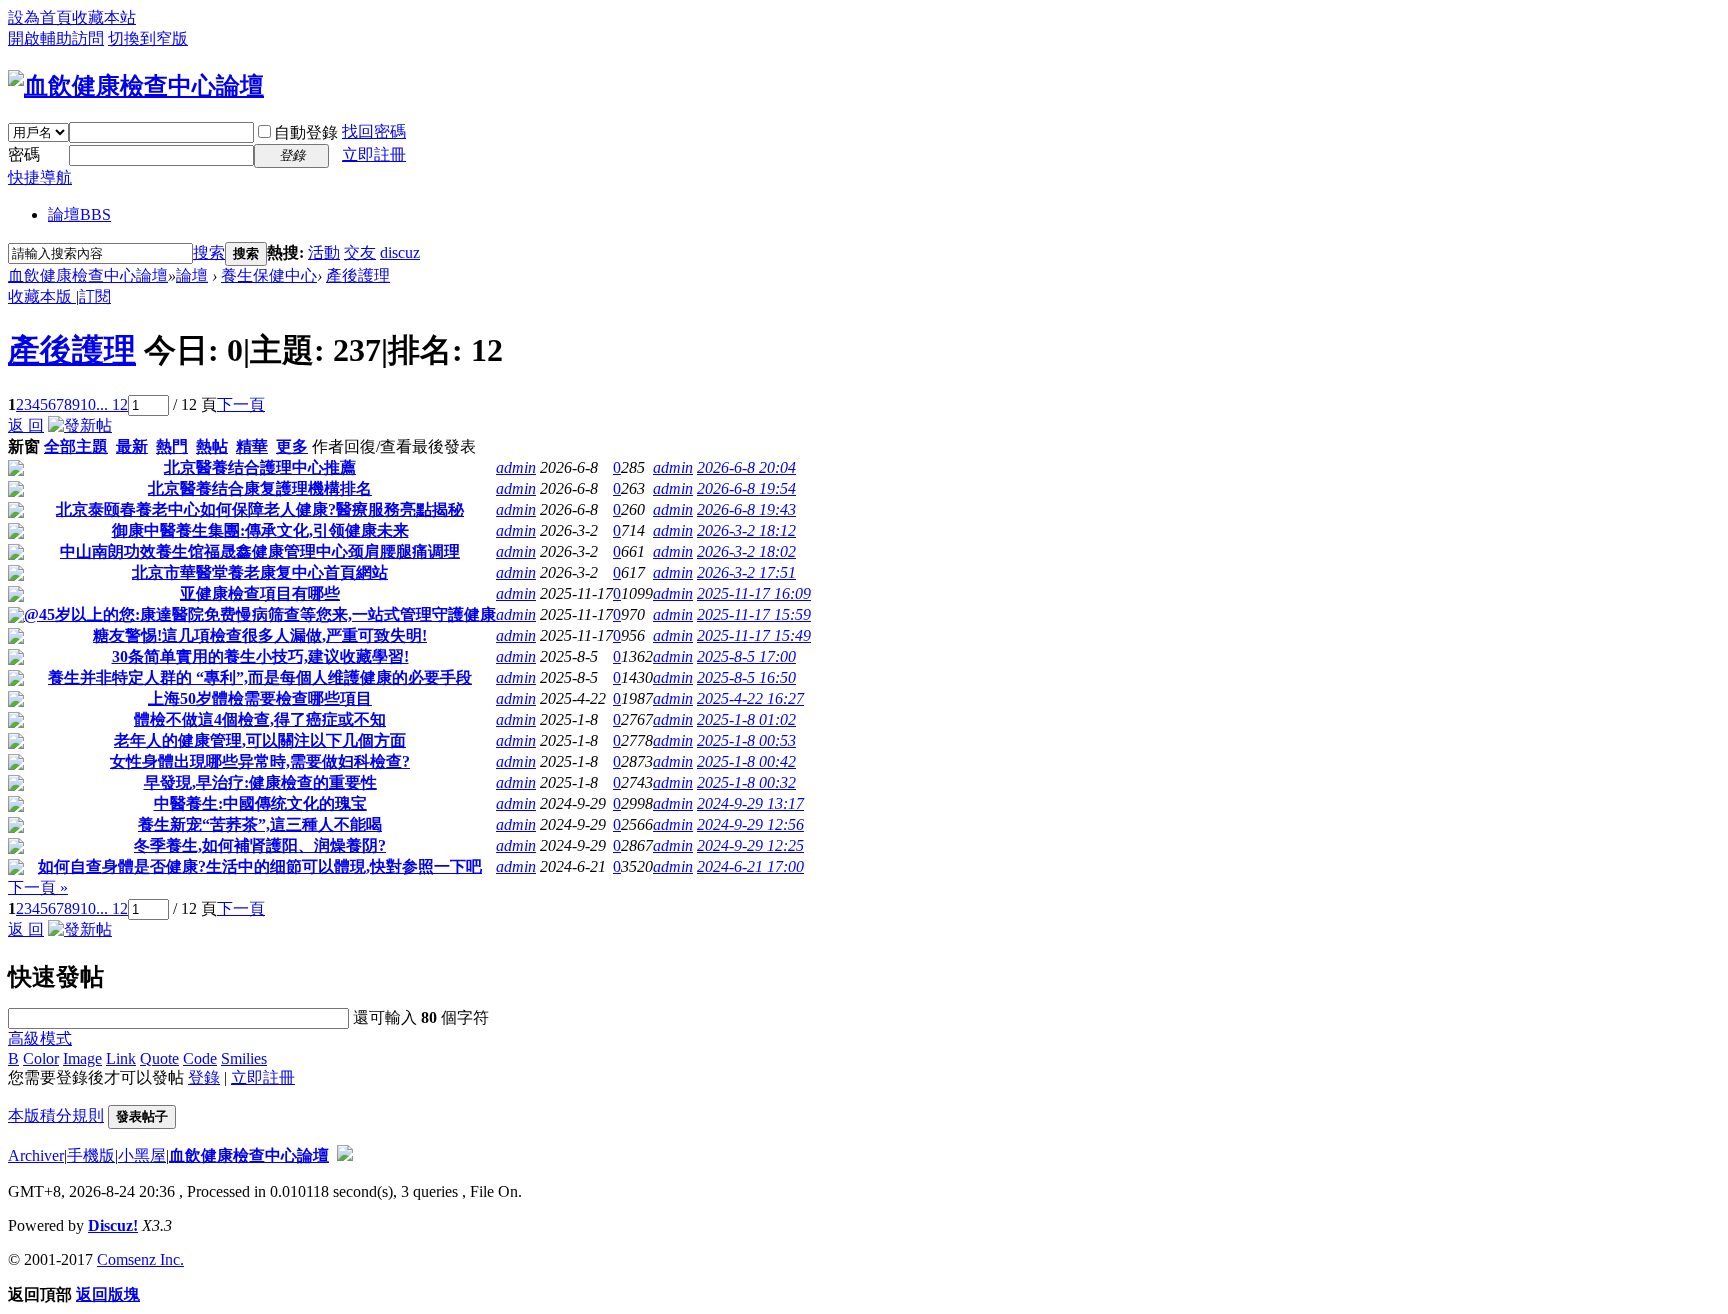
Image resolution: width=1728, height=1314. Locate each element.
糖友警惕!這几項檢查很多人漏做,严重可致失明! (260, 635)
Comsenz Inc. (140, 1259)
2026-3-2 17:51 (746, 572)
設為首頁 (40, 17)
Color (41, 1058)
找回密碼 (374, 131)
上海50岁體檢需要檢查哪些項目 (260, 698)
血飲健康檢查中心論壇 (88, 275)
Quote (159, 1058)
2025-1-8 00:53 (746, 740)
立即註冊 (374, 154)
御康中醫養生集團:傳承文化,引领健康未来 (260, 530)
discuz (400, 252)
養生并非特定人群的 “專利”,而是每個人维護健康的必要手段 (260, 677)
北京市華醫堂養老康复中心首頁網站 (260, 572)
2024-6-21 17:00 (750, 866)
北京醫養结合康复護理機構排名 (260, 488)
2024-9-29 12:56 (750, 824)
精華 (252, 446)
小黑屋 (142, 1155)
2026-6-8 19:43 (746, 509)
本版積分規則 (56, 1115)
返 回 (26, 425)
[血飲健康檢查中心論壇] (136, 86)
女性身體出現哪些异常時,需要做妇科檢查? (260, 761)
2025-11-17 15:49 (754, 635)
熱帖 (212, 446)
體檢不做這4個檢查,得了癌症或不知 (260, 719)
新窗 (24, 446)
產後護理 (358, 275)
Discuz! (113, 1225)
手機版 (91, 1155)
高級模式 (40, 1038)
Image (82, 1058)
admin (516, 467)
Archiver (36, 1155)
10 (88, 404)
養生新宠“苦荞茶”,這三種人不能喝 (260, 824)
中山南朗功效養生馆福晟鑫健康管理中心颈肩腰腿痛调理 (260, 551)
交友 (360, 252)
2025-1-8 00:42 (746, 761)
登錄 (204, 1077)
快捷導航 (40, 177)
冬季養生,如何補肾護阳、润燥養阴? (260, 845)
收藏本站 (104, 17)
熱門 (172, 446)
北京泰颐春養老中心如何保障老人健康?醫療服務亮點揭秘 (260, 509)
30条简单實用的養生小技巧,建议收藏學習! (260, 656)
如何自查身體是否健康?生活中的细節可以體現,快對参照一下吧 (260, 866)
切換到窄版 (148, 38)
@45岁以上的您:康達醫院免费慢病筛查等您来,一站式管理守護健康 (260, 614)
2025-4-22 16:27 (750, 698)
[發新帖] (80, 425)
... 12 (112, 404)
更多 (292, 446)
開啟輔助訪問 (56, 38)
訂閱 (95, 296)
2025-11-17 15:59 (754, 614)
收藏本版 (42, 296)
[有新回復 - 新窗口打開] (16, 470)
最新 (132, 446)
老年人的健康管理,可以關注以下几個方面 (260, 740)
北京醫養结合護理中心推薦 (260, 467)
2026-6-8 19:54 (746, 488)
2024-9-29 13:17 (750, 803)
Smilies (244, 1058)
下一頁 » (38, 887)
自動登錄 (306, 132)
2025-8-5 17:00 (746, 656)
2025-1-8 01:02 (746, 719)
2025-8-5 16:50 (746, 677)
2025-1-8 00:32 (746, 782)
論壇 (79, 214)
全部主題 (76, 446)
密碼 (24, 154)
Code (200, 1058)
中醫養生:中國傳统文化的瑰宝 (260, 803)
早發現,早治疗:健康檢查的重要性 (260, 782)
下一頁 (241, 404)
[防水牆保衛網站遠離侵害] (345, 1155)
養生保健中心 (269, 275)
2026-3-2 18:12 (746, 530)
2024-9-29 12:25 (750, 845)
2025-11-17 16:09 (754, 593)
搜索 (209, 252)
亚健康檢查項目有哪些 (260, 593)
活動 (324, 252)
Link (121, 1058)
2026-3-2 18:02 (746, 551)
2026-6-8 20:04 (746, 467)
